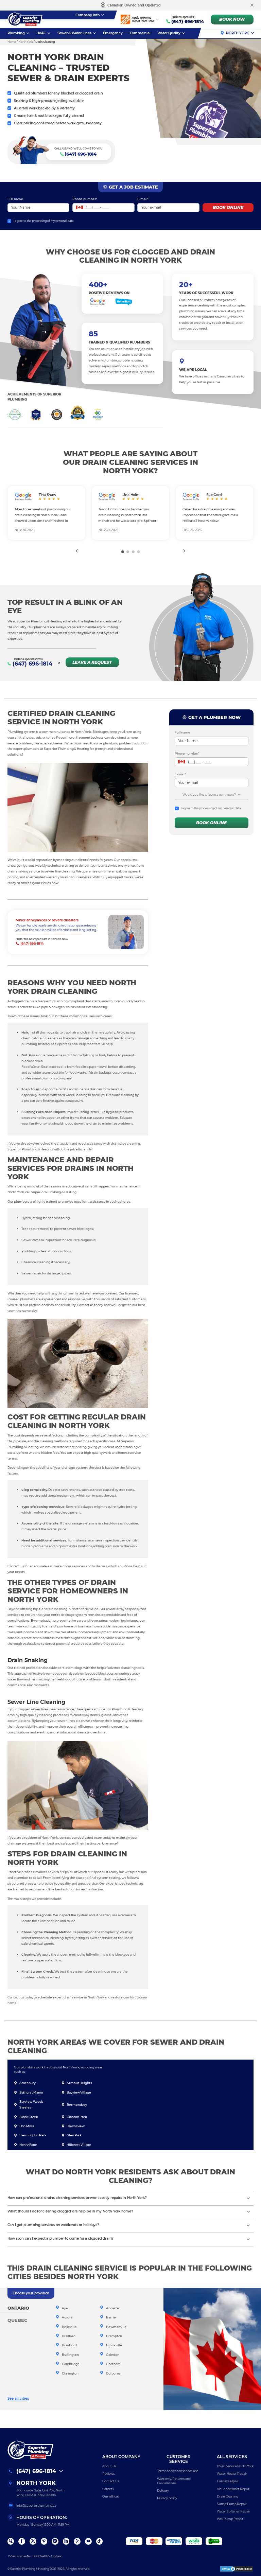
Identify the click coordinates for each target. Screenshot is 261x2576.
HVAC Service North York (235, 2466)
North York (237, 33)
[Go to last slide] (76, 551)
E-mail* (143, 199)
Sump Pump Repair (232, 2504)
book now (232, 19)
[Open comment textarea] (239, 795)
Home (12, 42)
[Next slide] (185, 551)
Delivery (163, 2491)
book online (228, 208)
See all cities (18, 2398)
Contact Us (110, 2481)
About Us (109, 2466)
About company (121, 2457)
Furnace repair (228, 2481)
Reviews (108, 2474)
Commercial (140, 33)
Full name (15, 199)
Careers (108, 2489)
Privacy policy (167, 2498)
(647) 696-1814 (188, 22)
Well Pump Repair (230, 2519)
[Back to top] (250, 2549)
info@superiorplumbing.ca (36, 2506)
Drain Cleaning (228, 2496)
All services (232, 2457)
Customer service (179, 2459)
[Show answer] (248, 2199)
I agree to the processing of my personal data (44, 221)
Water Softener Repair (233, 2511)
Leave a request (92, 663)
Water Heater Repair (232, 2474)
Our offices (110, 2496)
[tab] (123, 552)
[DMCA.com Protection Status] (237, 2569)
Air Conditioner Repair (233, 2489)
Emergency (113, 33)
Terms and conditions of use (178, 2471)
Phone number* (85, 199)
